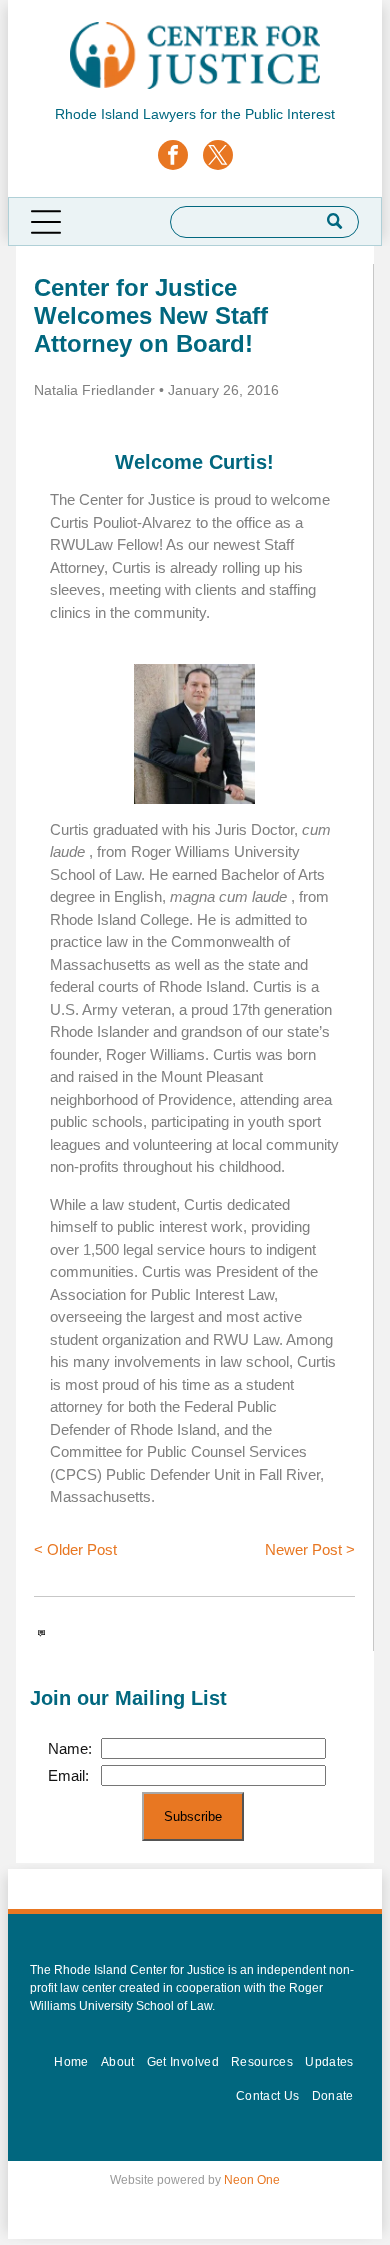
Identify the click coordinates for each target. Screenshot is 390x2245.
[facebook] (173, 157)
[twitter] (218, 157)
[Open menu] (46, 222)
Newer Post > (310, 1549)
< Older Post (75, 1549)
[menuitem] (71, 2062)
